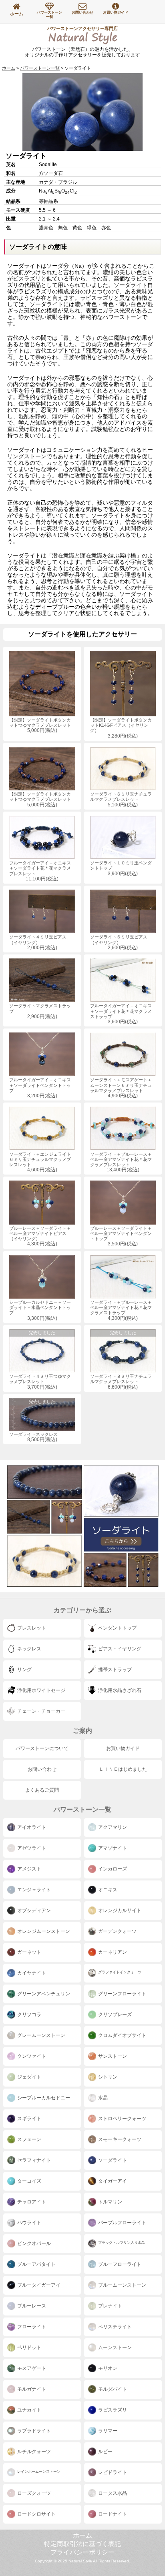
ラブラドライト (34, 2431)
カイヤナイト (32, 1973)
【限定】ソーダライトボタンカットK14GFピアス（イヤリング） (121, 728)
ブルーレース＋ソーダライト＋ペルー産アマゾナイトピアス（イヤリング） (40, 1236)
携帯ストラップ (115, 1670)
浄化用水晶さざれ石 (120, 1690)
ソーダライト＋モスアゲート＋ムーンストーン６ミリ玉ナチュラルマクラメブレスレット (121, 1088)
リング (24, 1670)
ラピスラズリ (113, 2410)
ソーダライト (113, 2160)
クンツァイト (32, 2056)
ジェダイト (29, 2077)
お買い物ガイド (116, 12)
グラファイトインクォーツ (120, 1972)
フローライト (32, 2327)
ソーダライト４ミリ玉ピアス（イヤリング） (38, 942)
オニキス (108, 1890)
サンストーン (113, 2056)
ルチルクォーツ (34, 2452)
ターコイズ (29, 2181)
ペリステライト (115, 2327)
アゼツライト (32, 1848)
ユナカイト (29, 2410)
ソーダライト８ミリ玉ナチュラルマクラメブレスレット (121, 1360)
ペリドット (29, 2347)
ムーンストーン (115, 2347)
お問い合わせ (82, 12)
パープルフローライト (122, 2223)
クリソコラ (29, 2015)
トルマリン (110, 2202)
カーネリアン (113, 1952)
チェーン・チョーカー (41, 1711)
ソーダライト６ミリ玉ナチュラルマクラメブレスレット (121, 799)
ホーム (17, 14)
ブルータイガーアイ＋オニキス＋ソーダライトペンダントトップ (40, 1088)
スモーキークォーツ (120, 2139)
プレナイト (110, 2306)
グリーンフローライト (122, 1994)
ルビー (105, 2452)
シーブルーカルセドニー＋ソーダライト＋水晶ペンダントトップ (40, 1310)
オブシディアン (34, 1910)
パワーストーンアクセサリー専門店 (82, 34)
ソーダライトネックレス (33, 1421)
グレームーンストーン (41, 2035)
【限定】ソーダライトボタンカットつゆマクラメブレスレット (40, 725)
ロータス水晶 (113, 2493)
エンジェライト (34, 1890)
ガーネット (29, 1952)
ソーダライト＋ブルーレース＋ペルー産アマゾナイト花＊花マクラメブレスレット (121, 1162)
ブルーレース (32, 2306)
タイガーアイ (113, 2181)
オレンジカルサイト (120, 1910)
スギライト (29, 2119)
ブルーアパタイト (36, 2264)
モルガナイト (32, 2389)
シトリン (108, 2077)
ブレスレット (32, 1628)
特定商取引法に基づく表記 (82, 2544)
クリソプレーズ (115, 2015)
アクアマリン (113, 1827)
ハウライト (29, 2223)
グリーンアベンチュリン (44, 1994)
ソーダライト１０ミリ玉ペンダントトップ (121, 868)
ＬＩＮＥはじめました (123, 1769)
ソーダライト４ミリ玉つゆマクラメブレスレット (40, 1360)
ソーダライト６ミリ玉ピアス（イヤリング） (119, 942)
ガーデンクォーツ (117, 1931)
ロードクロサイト (36, 2514)
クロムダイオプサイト (122, 2035)
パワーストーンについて (42, 1748)
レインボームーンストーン (39, 2472)
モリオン (108, 2368)
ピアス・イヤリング (120, 1649)
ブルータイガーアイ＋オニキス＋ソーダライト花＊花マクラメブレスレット (40, 871)
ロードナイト (113, 2514)
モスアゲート (32, 2368)
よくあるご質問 (42, 1790)
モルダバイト (113, 2389)
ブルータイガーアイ (39, 2285)
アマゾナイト (113, 1848)
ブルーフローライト (120, 2264)
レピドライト (113, 2472)
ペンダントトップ (117, 1628)
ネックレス (29, 1649)
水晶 (103, 2098)
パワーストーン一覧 (49, 15)
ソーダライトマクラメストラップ (40, 1011)
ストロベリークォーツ (122, 2119)
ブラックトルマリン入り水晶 (122, 2243)
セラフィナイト (34, 2160)
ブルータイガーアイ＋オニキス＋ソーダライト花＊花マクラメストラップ (121, 1014)
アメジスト (29, 1869)
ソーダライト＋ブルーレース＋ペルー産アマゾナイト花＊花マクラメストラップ (121, 1310)
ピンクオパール (34, 2243)
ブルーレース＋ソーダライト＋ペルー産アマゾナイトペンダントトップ (121, 1236)
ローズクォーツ (34, 2493)
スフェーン (29, 2139)
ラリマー (108, 2431)
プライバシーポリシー (82, 2552)
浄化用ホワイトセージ (41, 1690)
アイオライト (32, 1827)
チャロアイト (32, 2202)
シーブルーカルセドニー (44, 2098)
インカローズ (113, 1869)
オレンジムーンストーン (44, 1931)
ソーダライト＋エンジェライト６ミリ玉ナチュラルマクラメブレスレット (40, 1162)
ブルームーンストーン (122, 2285)
